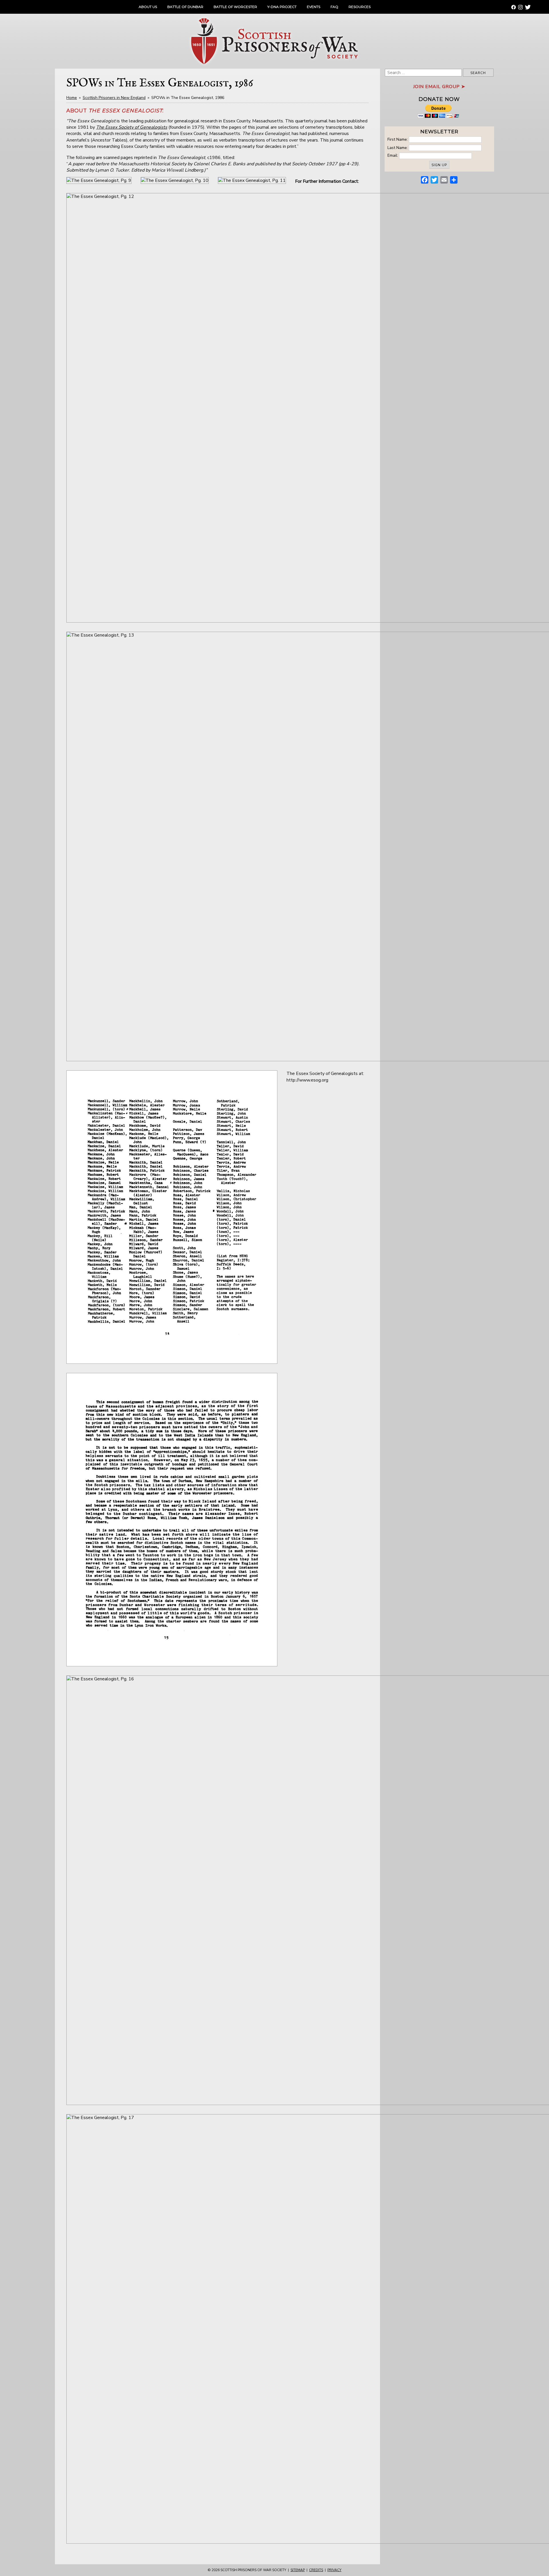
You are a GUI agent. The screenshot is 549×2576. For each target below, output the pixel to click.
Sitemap (298, 2570)
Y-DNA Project (282, 7)
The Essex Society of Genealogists (132, 127)
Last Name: (398, 147)
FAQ (334, 7)
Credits (316, 2570)
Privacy (334, 2570)
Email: (393, 155)
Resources (360, 7)
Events (314, 7)
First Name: (398, 139)
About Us (148, 7)
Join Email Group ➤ (439, 87)
